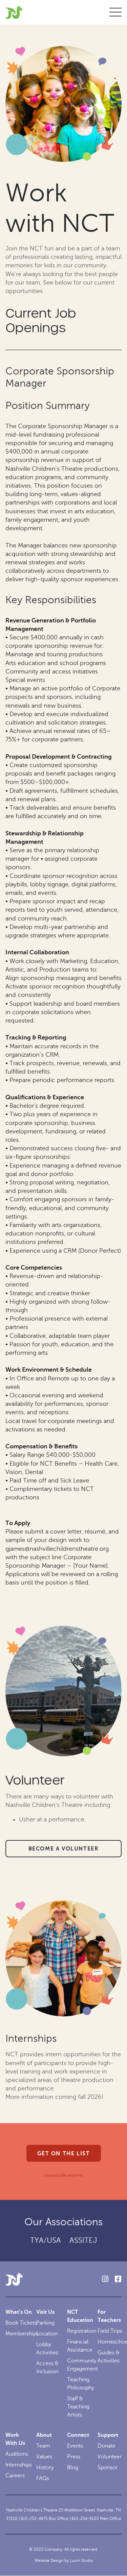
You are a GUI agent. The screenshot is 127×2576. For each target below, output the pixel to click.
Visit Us (45, 2312)
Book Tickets (21, 2323)
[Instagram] (105, 2279)
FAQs (43, 2478)
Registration (82, 2331)
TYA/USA (46, 2240)
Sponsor (108, 2468)
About (44, 2435)
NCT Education (80, 2316)
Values (44, 2457)
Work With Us (15, 2439)
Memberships (22, 2334)
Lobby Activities (47, 2349)
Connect (78, 2435)
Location (47, 2334)
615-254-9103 (85, 2519)
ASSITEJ (83, 2240)
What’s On (19, 2312)
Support (108, 2435)
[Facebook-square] (118, 2279)
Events (75, 2446)
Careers (15, 2476)
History (45, 2468)
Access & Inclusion (47, 2368)
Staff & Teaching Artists (78, 2407)
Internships (19, 2465)
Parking (45, 2323)
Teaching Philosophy (81, 2384)
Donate (107, 2446)
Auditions (17, 2454)
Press (74, 2457)
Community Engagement (82, 2365)
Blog (73, 2468)
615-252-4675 (34, 2519)
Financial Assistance (80, 2346)
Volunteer (110, 2457)
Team (43, 2446)
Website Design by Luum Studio (64, 2560)
